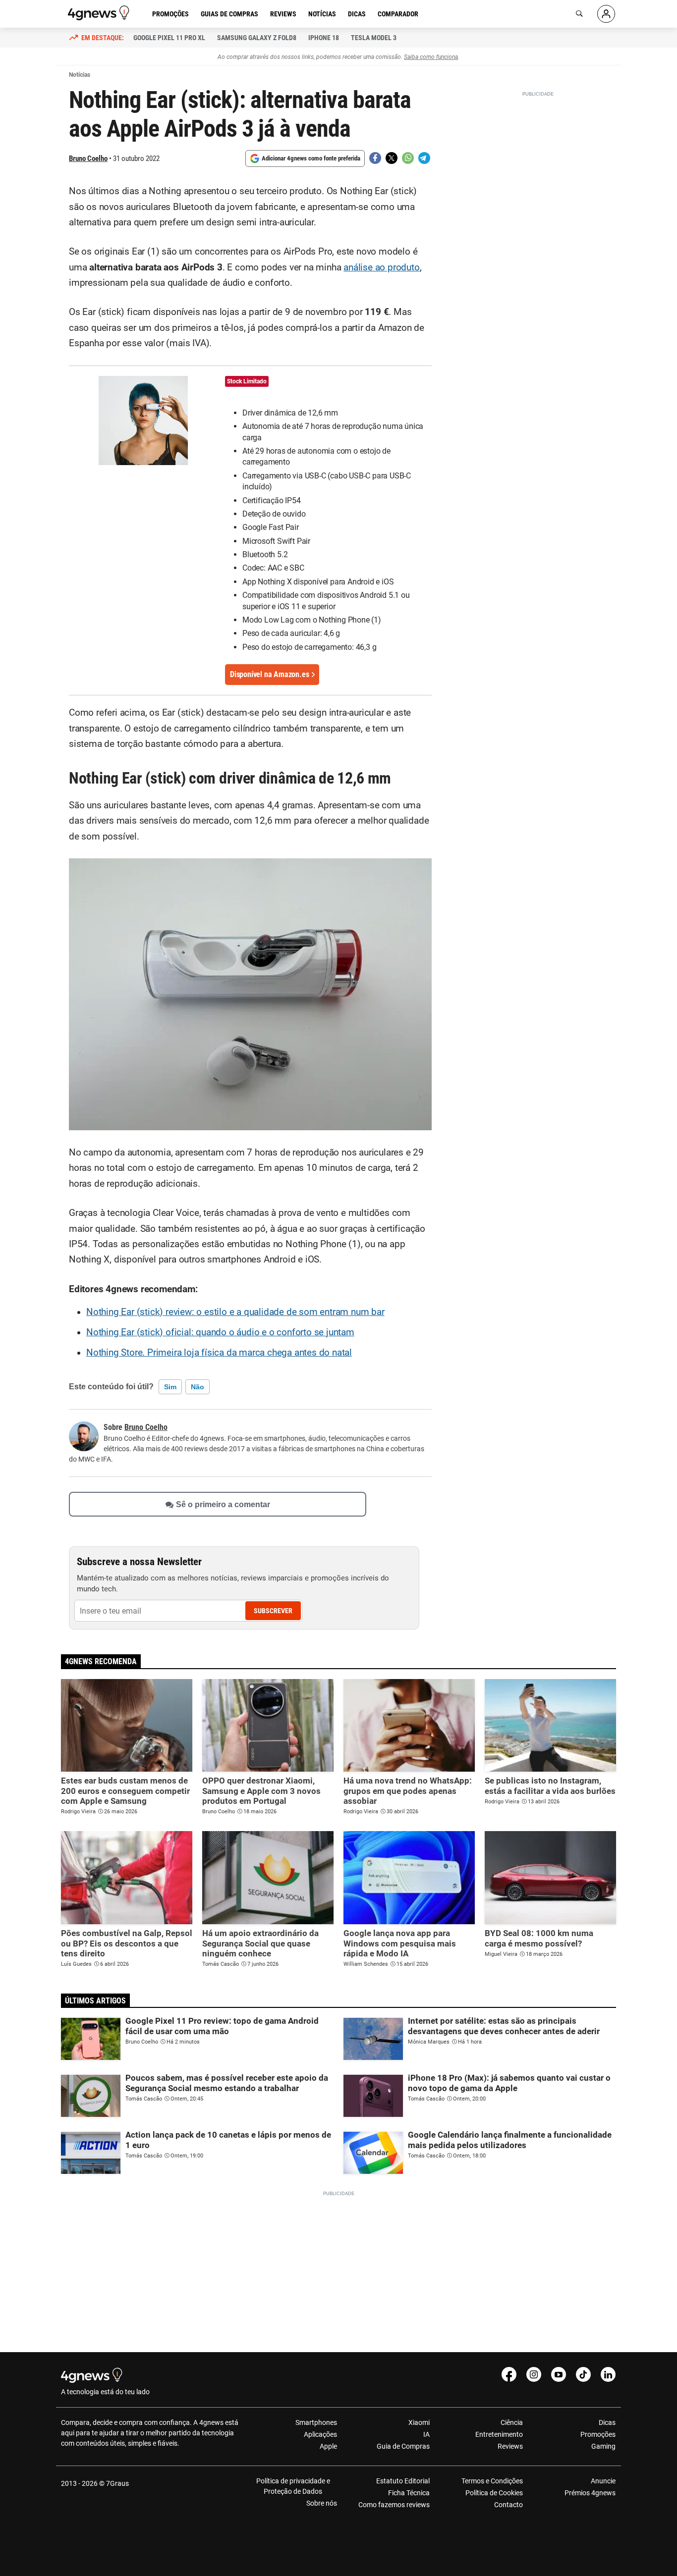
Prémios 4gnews (590, 2493)
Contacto (508, 2505)
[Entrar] (606, 14)
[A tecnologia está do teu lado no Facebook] (509, 2374)
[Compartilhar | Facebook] (375, 158)
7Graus (117, 2483)
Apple (328, 2446)
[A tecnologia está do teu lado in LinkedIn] (608, 2374)
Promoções (170, 14)
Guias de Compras (229, 14)
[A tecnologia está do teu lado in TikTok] (583, 2374)
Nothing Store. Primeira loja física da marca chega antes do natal (219, 1353)
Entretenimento (499, 2434)
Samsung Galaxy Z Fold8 (257, 38)
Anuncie (603, 2481)
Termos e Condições (492, 2481)
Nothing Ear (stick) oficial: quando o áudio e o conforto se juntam (220, 1332)
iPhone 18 (324, 38)
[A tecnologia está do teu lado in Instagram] (534, 2374)
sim (170, 1387)
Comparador (398, 14)
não (197, 1387)
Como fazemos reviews (394, 2505)
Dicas (357, 14)
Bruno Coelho (88, 158)
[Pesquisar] (579, 14)
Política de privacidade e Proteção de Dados (293, 2486)
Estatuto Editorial (403, 2481)
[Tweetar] (392, 158)
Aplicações (320, 2434)
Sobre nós (322, 2503)
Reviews (283, 14)
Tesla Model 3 (374, 38)
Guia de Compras (403, 2446)
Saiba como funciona (431, 57)
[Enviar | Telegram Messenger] (424, 158)
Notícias (322, 14)
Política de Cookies (494, 2493)
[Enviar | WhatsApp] (408, 158)
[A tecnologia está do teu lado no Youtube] (559, 2374)
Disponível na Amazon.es (269, 674)
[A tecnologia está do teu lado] (100, 13)
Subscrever (273, 1611)
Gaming (603, 2446)
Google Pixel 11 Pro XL (169, 38)
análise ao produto (381, 267)
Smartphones (316, 2422)
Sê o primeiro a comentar (223, 1504)
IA (426, 2434)
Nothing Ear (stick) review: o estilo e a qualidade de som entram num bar (235, 1312)
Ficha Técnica (409, 2493)
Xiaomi (419, 2422)
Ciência (511, 2422)
